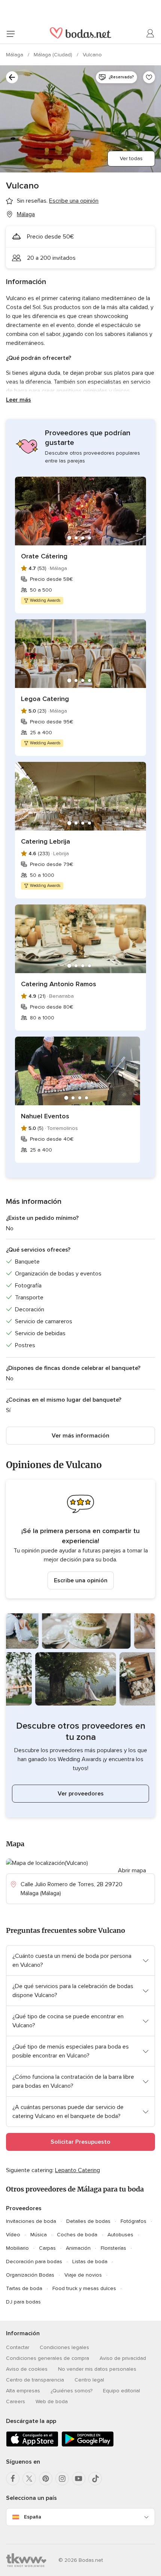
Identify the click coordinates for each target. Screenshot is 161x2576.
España (33, 2517)
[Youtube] (79, 2479)
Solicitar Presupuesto (80, 2142)
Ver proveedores (81, 1794)
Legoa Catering (45, 699)
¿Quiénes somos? (72, 2391)
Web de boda (52, 2401)
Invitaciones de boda (31, 2221)
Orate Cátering (44, 556)
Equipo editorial (121, 2391)
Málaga (15, 55)
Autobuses (120, 2235)
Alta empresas (23, 2391)
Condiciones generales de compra (48, 2358)
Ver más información (80, 1436)
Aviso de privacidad (123, 2358)
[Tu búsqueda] (12, 77)
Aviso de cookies (27, 2369)
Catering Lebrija (45, 841)
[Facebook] (13, 2479)
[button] (80, 1539)
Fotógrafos (133, 2221)
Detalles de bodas (88, 2221)
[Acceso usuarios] (151, 34)
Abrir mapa (132, 1871)
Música (39, 2235)
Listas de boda (90, 2262)
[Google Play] (88, 2445)
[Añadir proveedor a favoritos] (149, 77)
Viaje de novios (83, 2275)
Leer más (19, 400)
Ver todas (131, 158)
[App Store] (32, 2445)
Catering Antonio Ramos (59, 984)
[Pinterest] (46, 2479)
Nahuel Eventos (45, 1116)
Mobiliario (17, 2248)
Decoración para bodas (34, 2262)
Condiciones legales (64, 2347)
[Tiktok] (95, 2479)
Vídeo (13, 2235)
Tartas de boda (24, 2288)
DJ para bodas (23, 2302)
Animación (78, 2248)
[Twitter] (29, 2479)
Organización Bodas (30, 2275)
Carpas (47, 2248)
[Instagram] (62, 2479)
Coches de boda (77, 2235)
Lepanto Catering (78, 2170)
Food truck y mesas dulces (84, 2288)
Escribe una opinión (81, 1580)
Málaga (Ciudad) (54, 55)
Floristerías (113, 2248)
